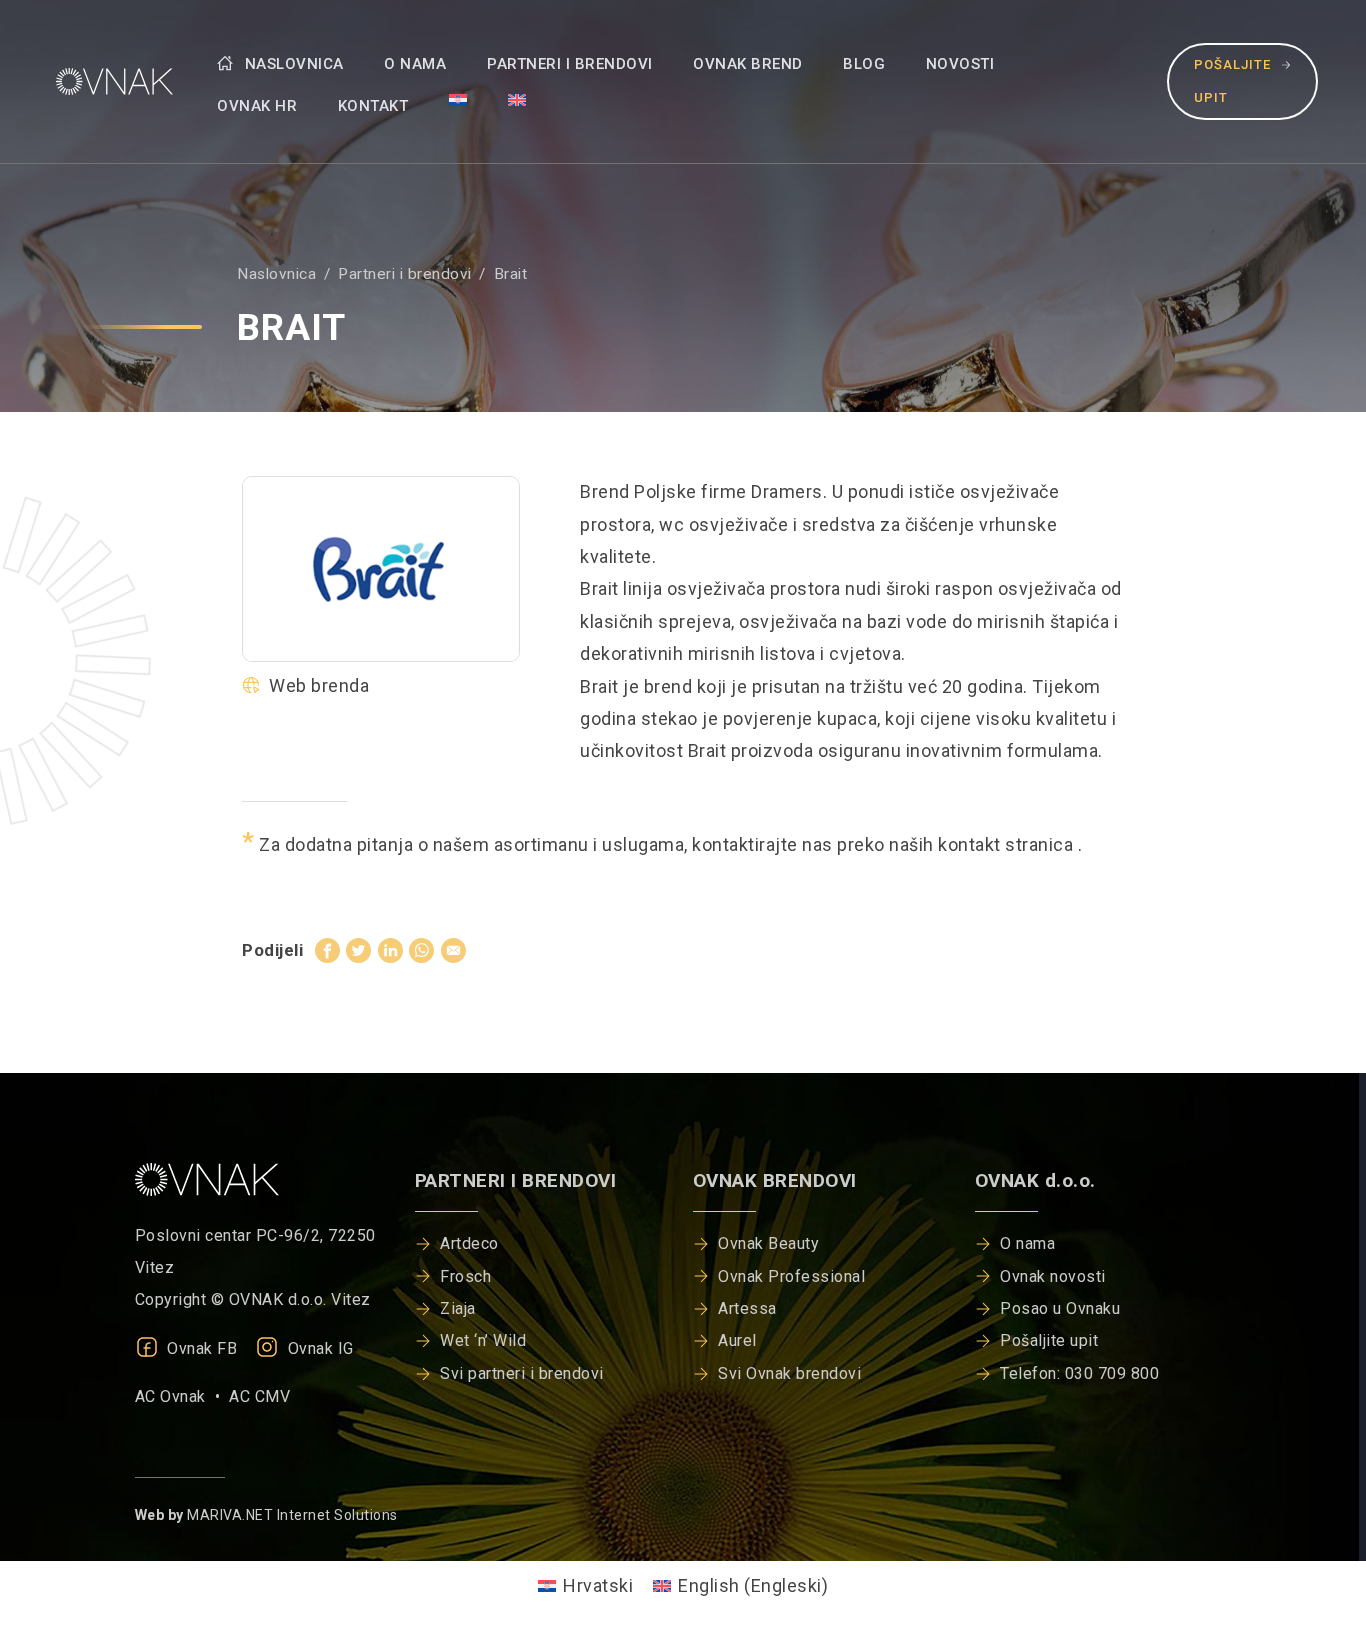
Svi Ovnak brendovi (789, 1373)
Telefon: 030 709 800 (1079, 1373)
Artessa (747, 1308)
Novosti (960, 64)
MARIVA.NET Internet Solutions (292, 1515)
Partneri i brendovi (570, 64)
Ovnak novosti (1053, 1276)
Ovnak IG (318, 1348)
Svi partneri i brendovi (522, 1373)
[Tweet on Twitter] (358, 949)
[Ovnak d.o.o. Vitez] (110, 81)
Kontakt (373, 106)
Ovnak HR (257, 106)
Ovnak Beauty (768, 1243)
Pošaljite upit (1232, 80)
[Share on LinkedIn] (390, 949)
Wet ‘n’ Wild (483, 1340)
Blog (864, 64)
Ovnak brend (748, 64)
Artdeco (469, 1243)
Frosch (465, 1276)
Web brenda (319, 685)
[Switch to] (458, 99)
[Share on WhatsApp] (421, 949)
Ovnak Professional (791, 1276)
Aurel (737, 1340)
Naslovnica (292, 64)
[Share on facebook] (327, 949)
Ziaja (458, 1308)
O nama (415, 64)
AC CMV (259, 1396)
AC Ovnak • (182, 1396)
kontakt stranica (1008, 844)
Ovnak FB (200, 1348)
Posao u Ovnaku (1060, 1308)
